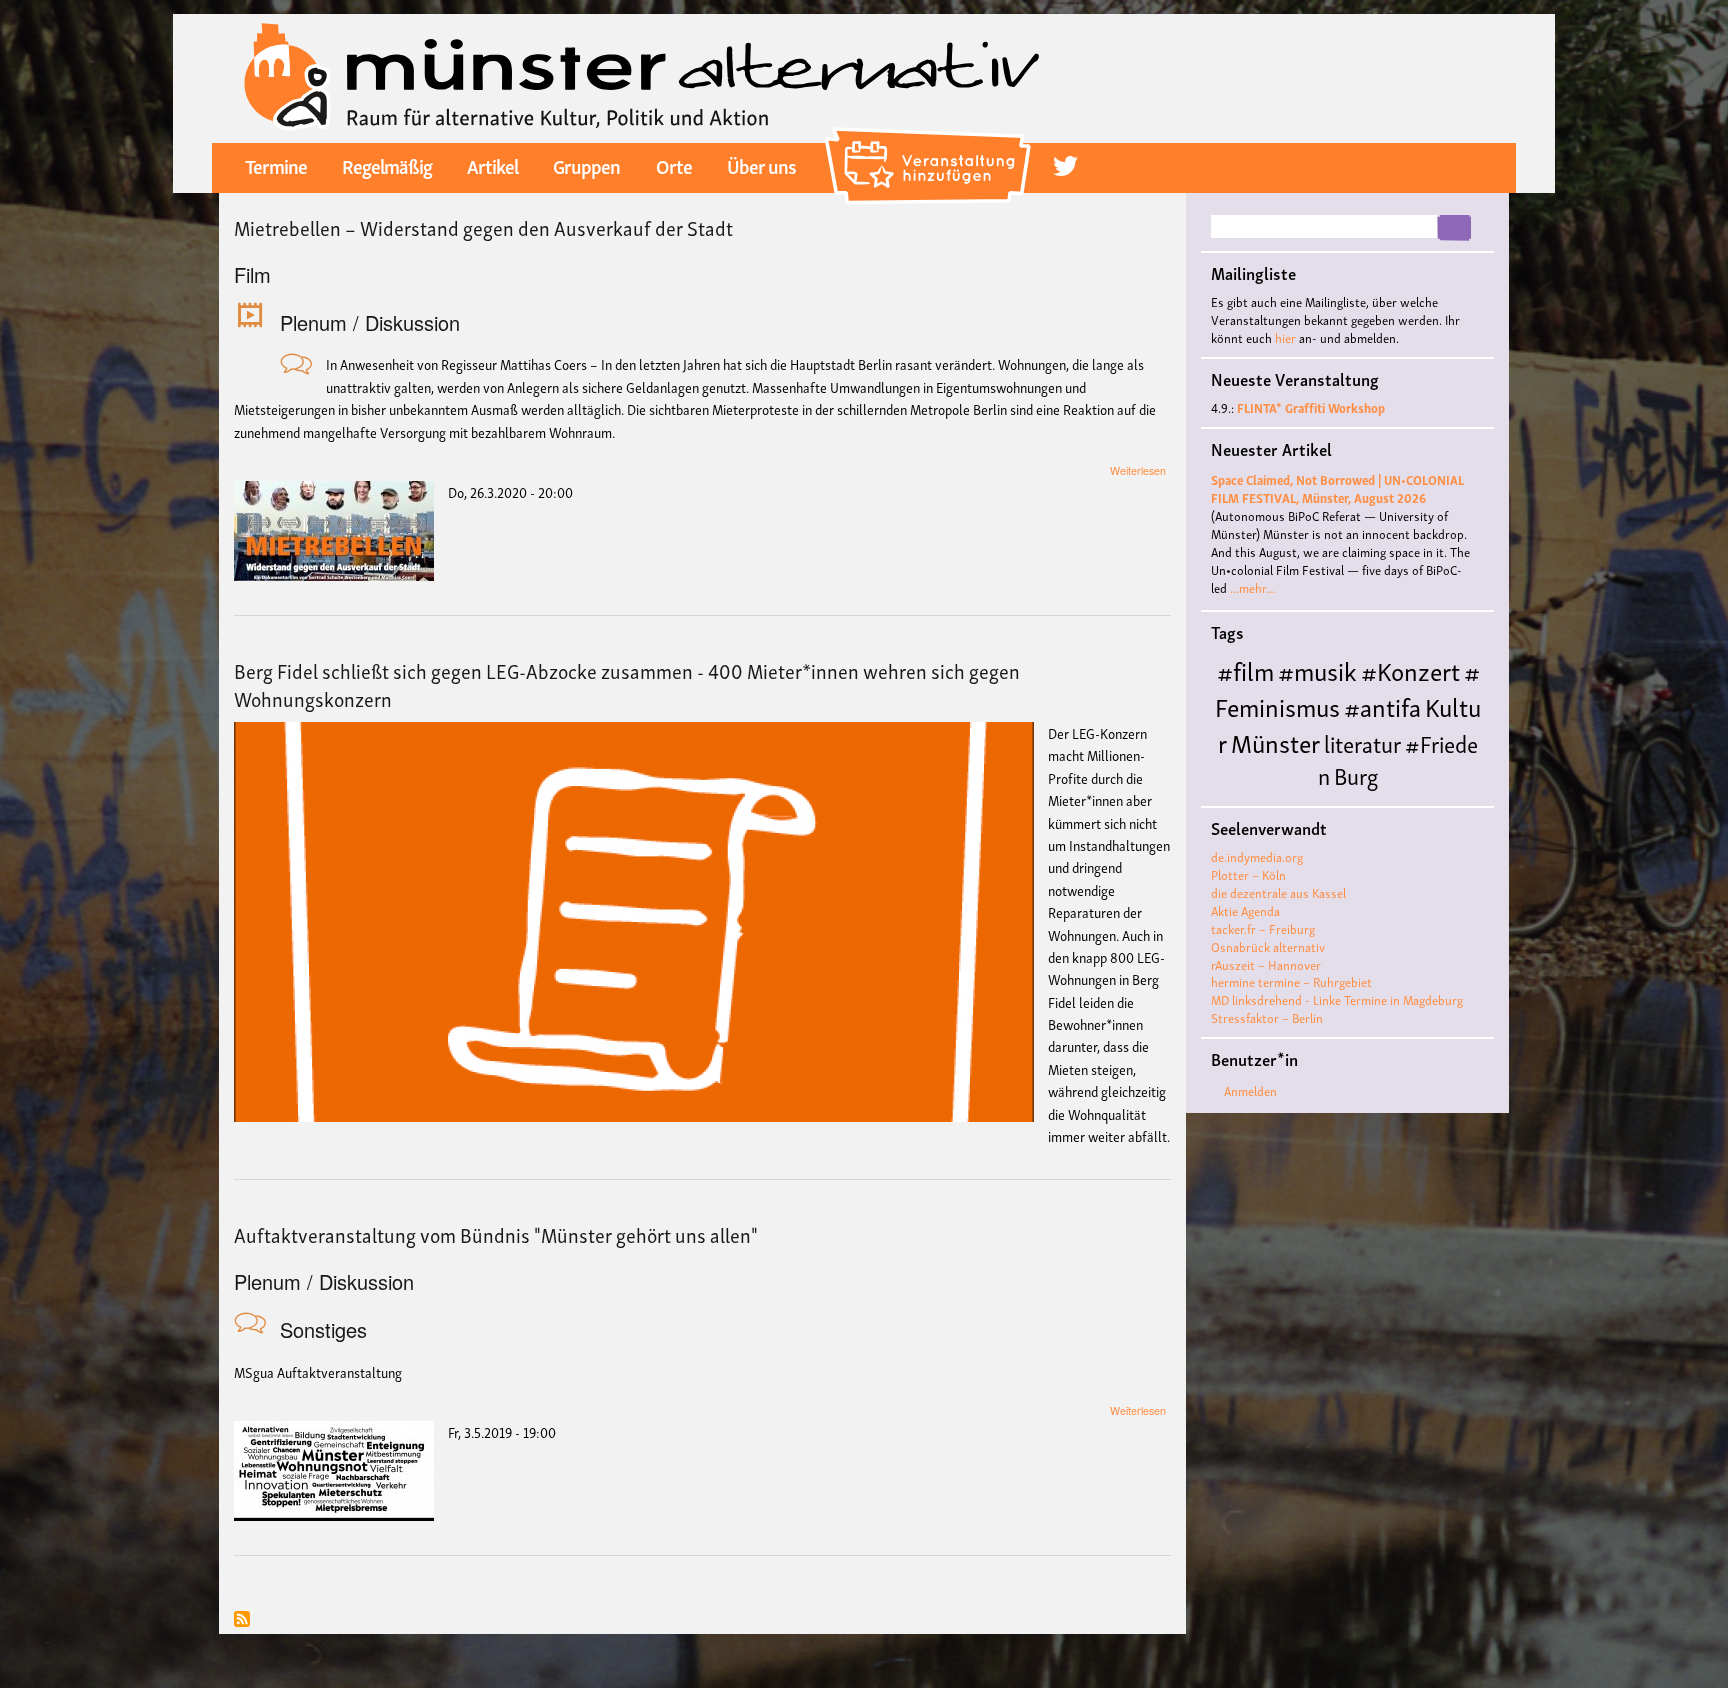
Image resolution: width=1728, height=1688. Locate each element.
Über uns (761, 165)
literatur (1362, 742)
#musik (1317, 669)
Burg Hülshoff (1295, 790)
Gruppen (586, 165)
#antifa (1382, 705)
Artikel (492, 165)
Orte (674, 165)
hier (1285, 337)
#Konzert (1410, 669)
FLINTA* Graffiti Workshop (1311, 407)
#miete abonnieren (242, 1620)
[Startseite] (642, 75)
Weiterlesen (1138, 470)
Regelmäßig (387, 165)
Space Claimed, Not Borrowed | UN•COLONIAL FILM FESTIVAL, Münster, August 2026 (1337, 488)
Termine (276, 165)
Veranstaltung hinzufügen (930, 135)
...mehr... (1252, 587)
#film (1245, 669)
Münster (1275, 741)
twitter (1065, 166)
